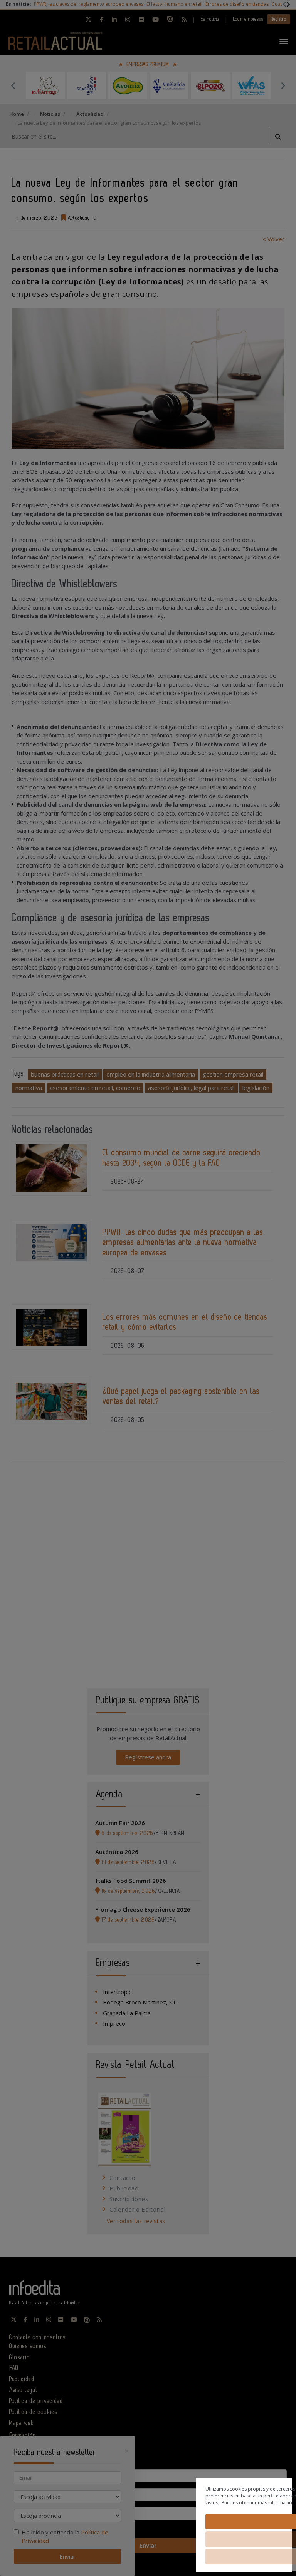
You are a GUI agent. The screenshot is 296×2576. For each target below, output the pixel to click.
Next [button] (283, 85)
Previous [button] (13, 85)
